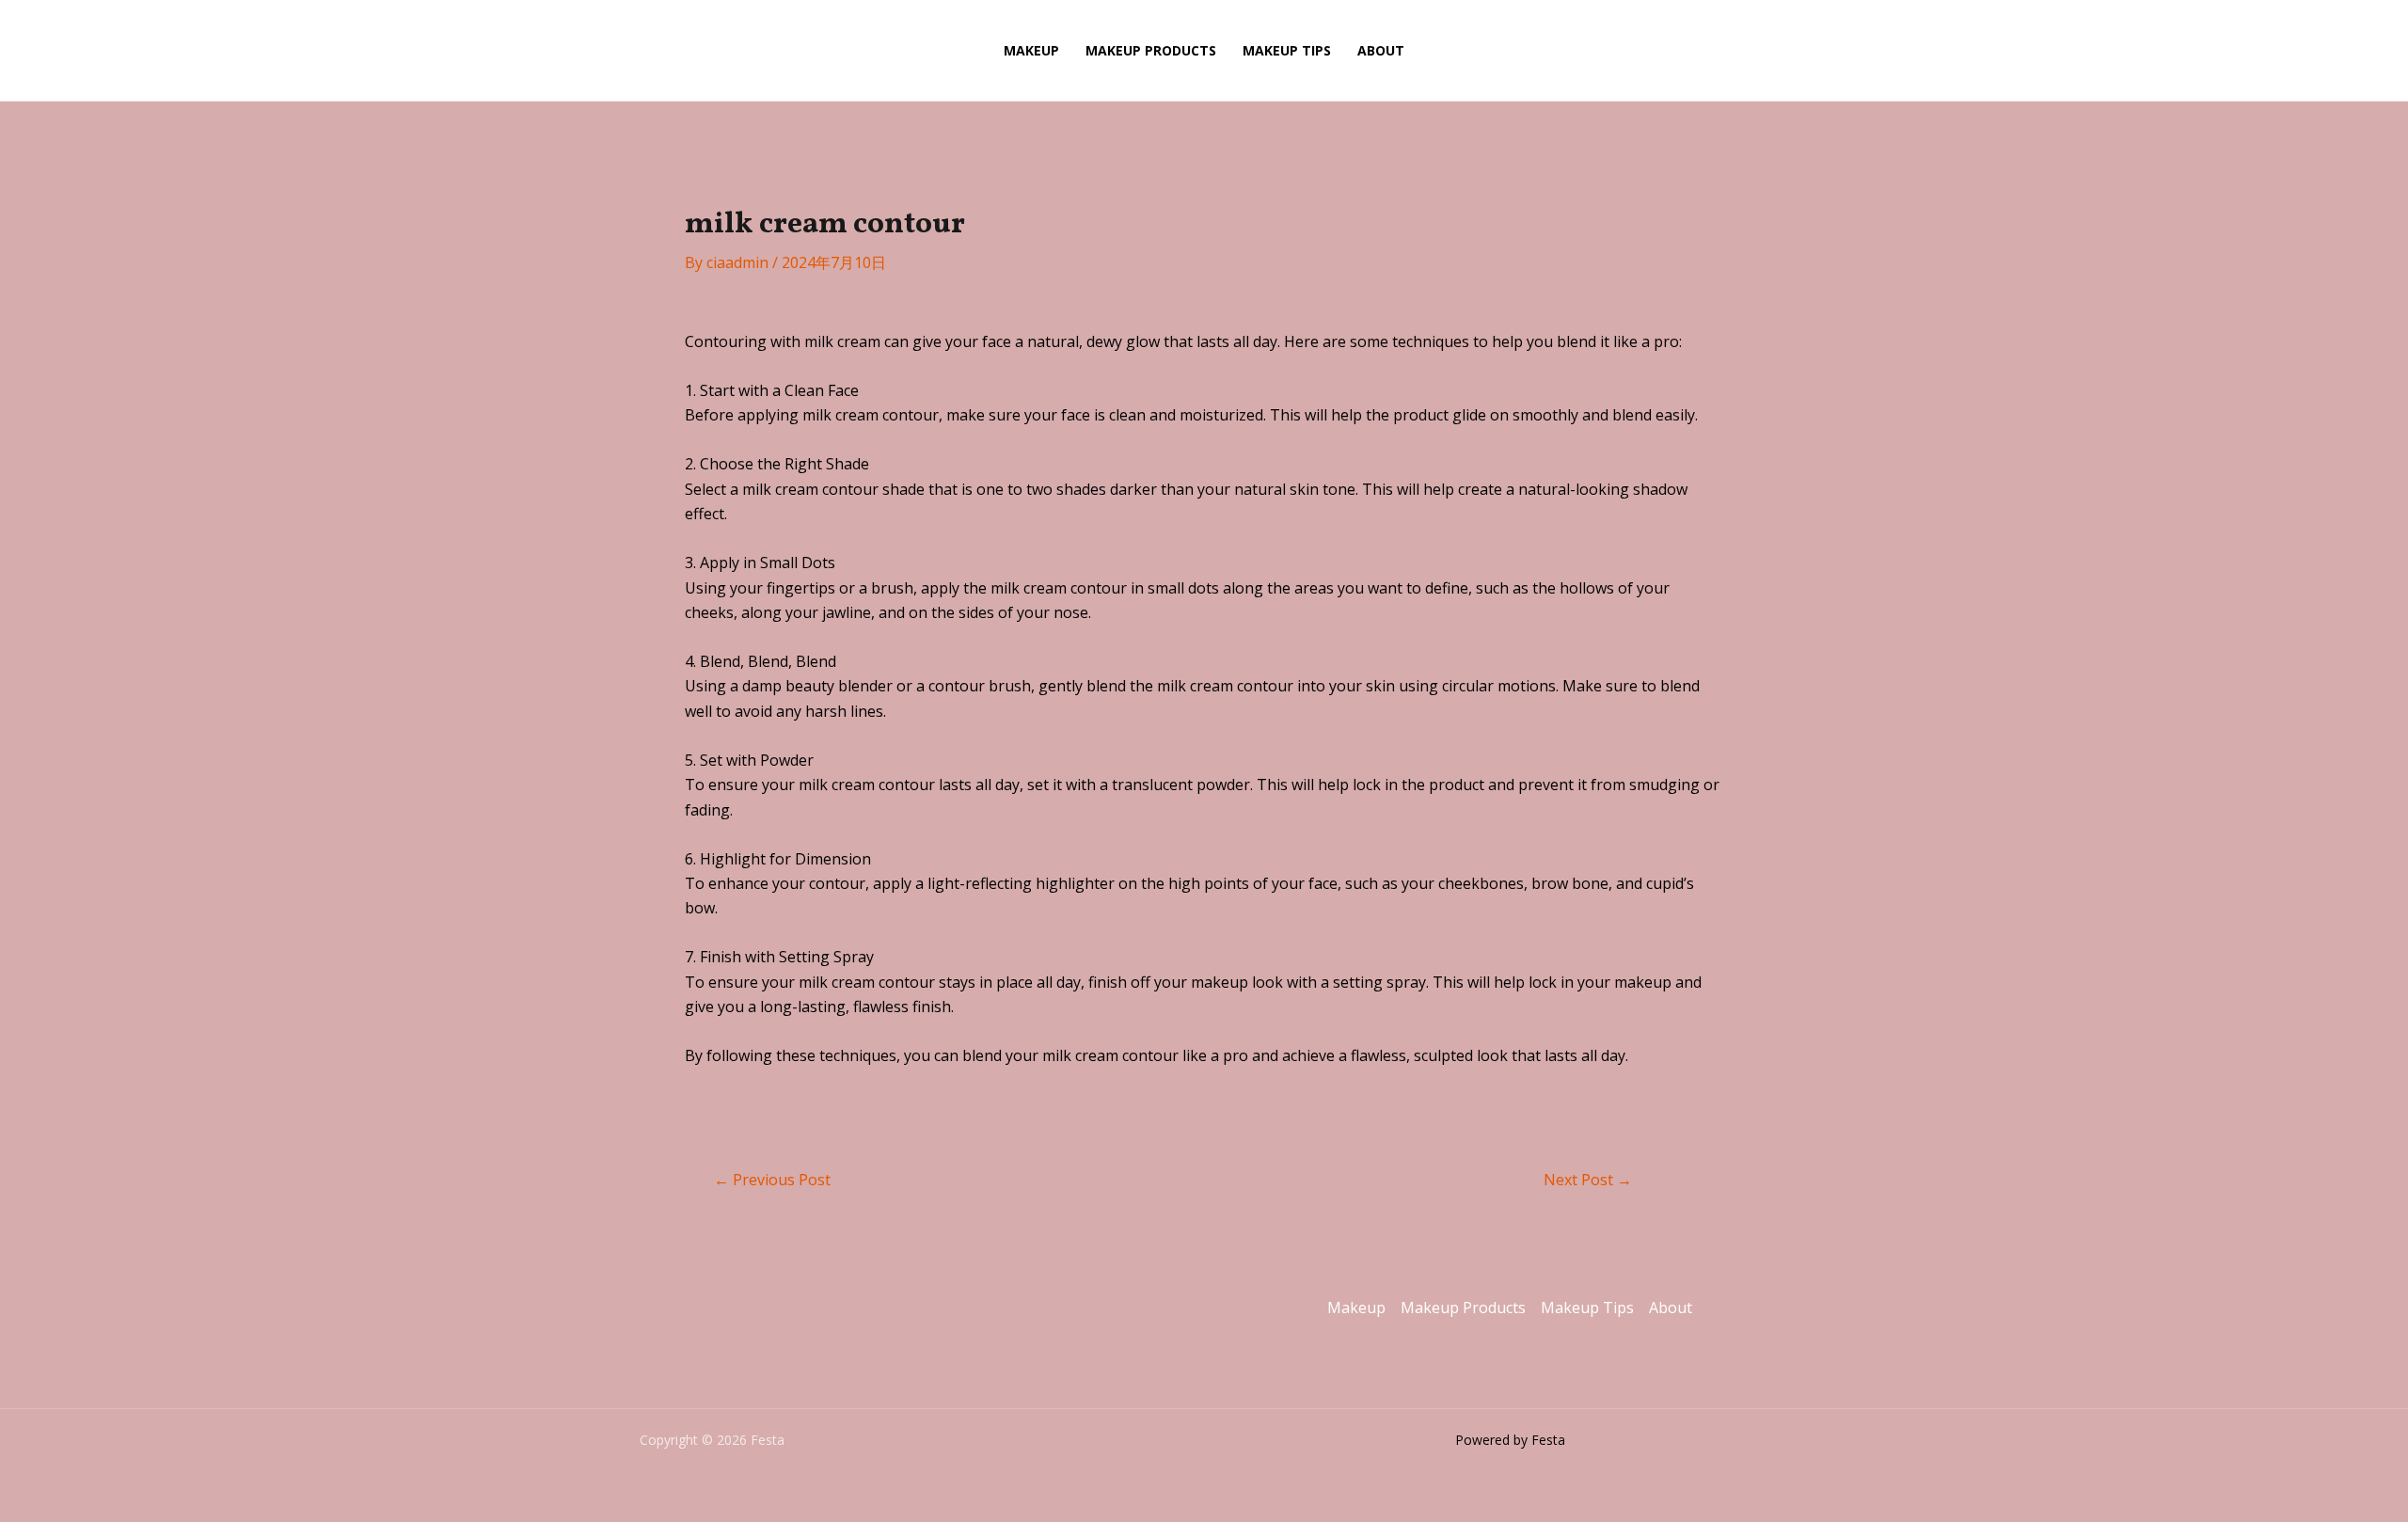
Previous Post (772, 1180)
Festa (886, 50)
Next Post (1588, 1180)
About (1381, 50)
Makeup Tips (1287, 50)
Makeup (1031, 50)
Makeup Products (1151, 50)
